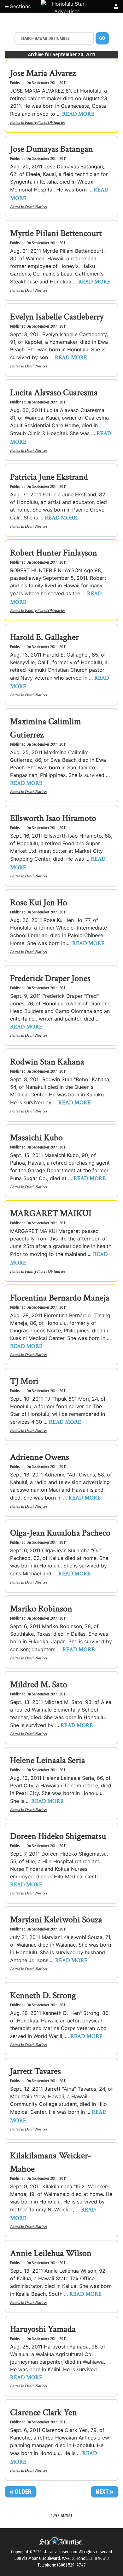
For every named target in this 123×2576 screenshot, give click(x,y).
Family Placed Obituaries (45, 123)
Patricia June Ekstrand (49, 477)
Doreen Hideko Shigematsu (58, 1836)
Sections (20, 6)
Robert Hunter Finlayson (54, 553)
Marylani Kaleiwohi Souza (56, 1920)
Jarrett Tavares (35, 2071)
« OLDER (20, 2492)
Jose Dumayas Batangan (52, 149)
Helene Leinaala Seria (48, 1760)
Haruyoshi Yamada (43, 2329)
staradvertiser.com (60, 2552)
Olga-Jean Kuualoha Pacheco (60, 1533)
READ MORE (78, 114)
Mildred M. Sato (39, 1685)
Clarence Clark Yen (44, 2412)
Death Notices (36, 207)
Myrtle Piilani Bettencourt (56, 233)
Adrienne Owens (40, 1457)
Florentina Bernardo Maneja (60, 1298)
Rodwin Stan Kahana (47, 1062)
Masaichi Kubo (36, 1138)
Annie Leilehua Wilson (51, 2253)
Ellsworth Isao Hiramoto (53, 818)
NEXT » (105, 2492)
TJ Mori (24, 1381)
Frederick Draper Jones (50, 978)
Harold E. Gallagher (44, 637)
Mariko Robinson (41, 1609)
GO (102, 38)
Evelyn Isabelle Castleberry (57, 317)
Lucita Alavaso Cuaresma (54, 393)
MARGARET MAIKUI (51, 1213)
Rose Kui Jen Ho (39, 903)
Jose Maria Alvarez (43, 73)
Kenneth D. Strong (43, 1995)
